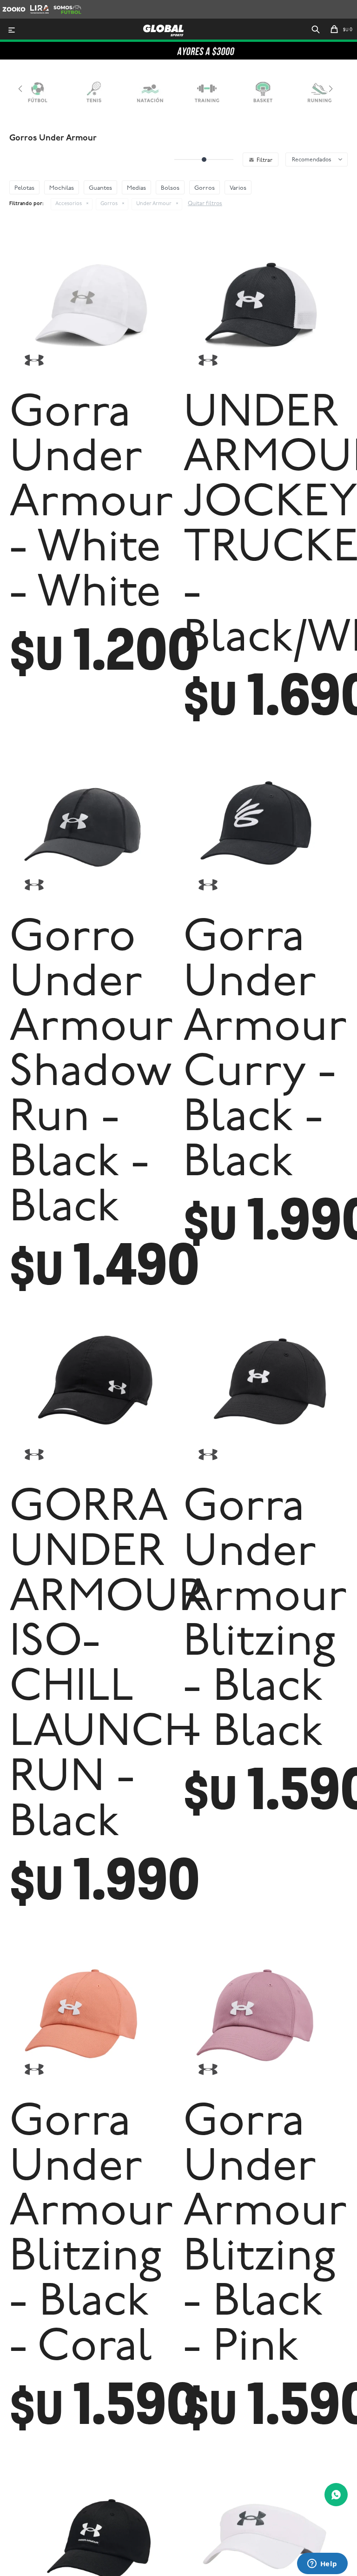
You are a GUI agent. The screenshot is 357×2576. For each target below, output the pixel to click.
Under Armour (154, 204)
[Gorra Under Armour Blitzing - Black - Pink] (265, 2012)
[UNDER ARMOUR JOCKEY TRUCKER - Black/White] (265, 303)
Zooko (11, 4)
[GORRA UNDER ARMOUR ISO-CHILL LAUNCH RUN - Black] (92, 1397)
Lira (35, 4)
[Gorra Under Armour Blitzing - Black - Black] (265, 1397)
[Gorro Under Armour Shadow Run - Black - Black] (92, 827)
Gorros (109, 204)
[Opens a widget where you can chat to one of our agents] (322, 2564)
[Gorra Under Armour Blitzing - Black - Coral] (92, 2012)
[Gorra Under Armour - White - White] (92, 303)
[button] (316, 30)
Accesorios (69, 204)
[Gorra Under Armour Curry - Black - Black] (265, 827)
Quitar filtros (205, 204)
